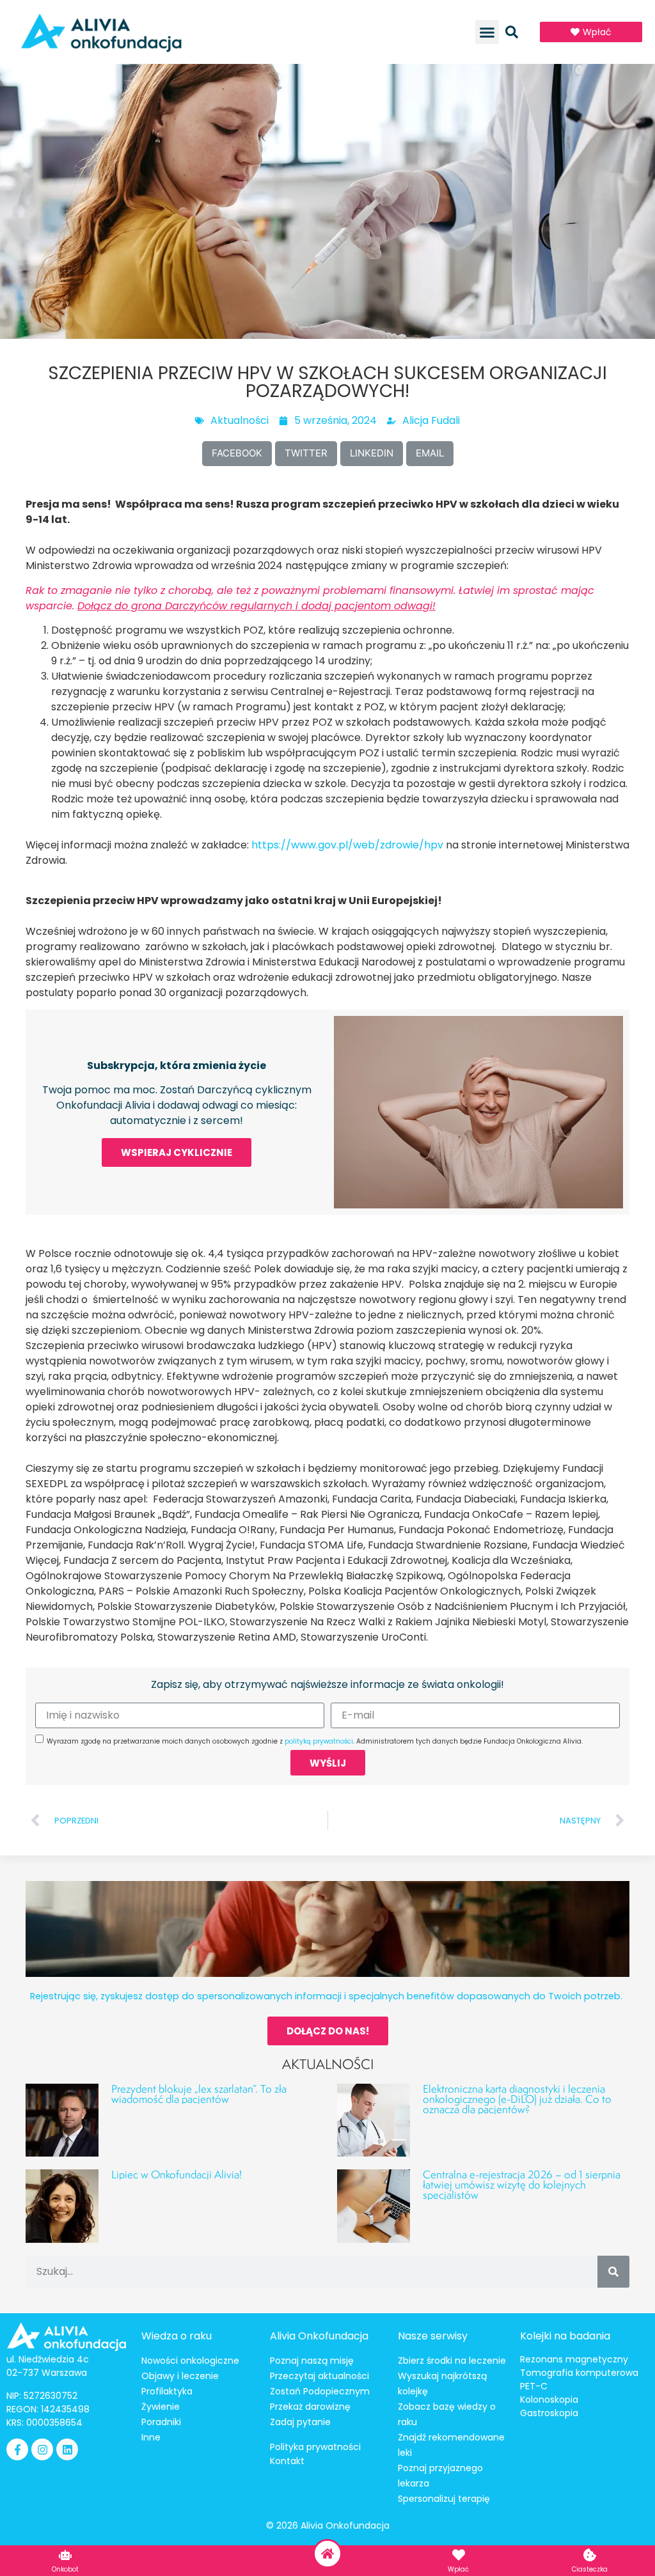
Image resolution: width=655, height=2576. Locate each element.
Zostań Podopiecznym (320, 2391)
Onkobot (65, 2569)
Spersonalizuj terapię (444, 2499)
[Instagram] (42, 2449)
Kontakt (287, 2461)
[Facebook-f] (17, 2449)
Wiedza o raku (177, 2336)
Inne (151, 2437)
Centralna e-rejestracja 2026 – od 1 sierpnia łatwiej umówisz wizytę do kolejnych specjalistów (522, 2184)
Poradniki (161, 2422)
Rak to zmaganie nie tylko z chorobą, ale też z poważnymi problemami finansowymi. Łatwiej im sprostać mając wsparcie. (310, 598)
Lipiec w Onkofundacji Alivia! (177, 2174)
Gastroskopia (549, 2413)
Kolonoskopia (549, 2400)
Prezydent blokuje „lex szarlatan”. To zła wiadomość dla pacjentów (199, 2094)
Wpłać (458, 2569)
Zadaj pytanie (300, 2422)
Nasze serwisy (433, 2336)
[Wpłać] (459, 2555)
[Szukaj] (613, 2272)
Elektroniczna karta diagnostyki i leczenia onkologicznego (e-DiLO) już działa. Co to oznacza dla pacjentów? (517, 2099)
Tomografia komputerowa (579, 2373)
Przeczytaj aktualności (320, 2376)
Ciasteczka (590, 2569)
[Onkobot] (65, 2555)
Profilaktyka (167, 2391)
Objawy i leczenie (180, 2376)
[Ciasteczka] (590, 2555)
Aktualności (240, 420)
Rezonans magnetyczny (574, 2359)
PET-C (534, 2386)
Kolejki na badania (565, 2336)
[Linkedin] (67, 2449)
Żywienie (161, 2407)
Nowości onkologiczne (190, 2361)
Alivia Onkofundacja (319, 2336)
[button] (487, 32)
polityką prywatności (319, 1741)
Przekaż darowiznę (310, 2407)
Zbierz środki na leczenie (452, 2361)
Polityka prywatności (315, 2447)
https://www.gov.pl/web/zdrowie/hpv (347, 845)
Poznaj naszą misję (312, 2361)
